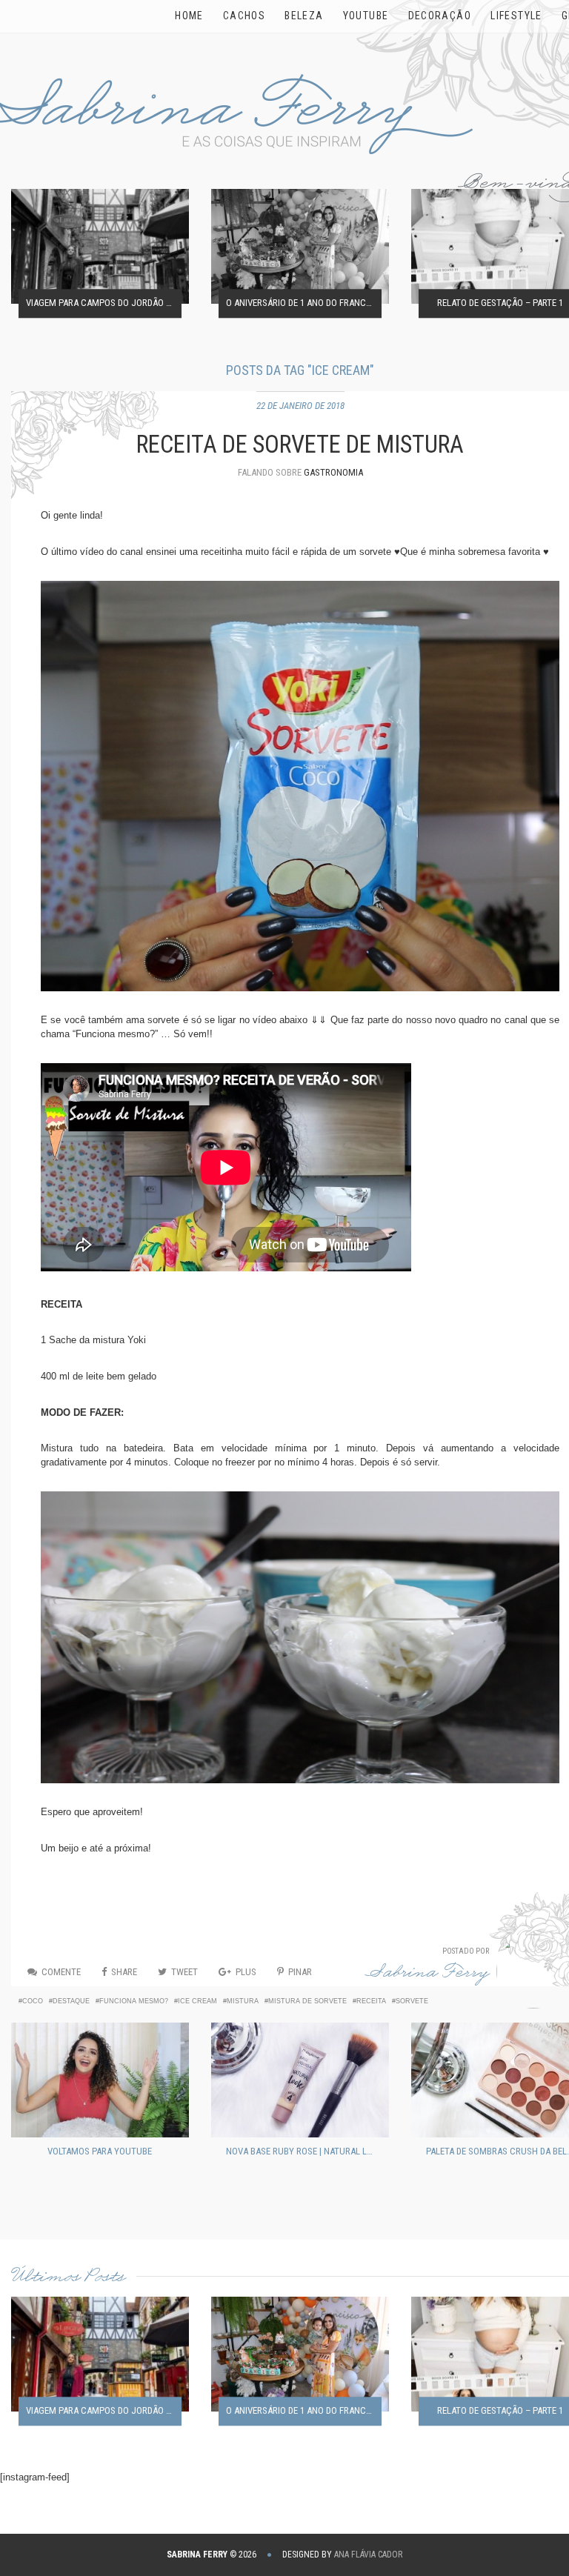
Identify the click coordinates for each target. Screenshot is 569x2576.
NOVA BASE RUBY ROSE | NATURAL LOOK (304, 2151)
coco (33, 2001)
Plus (246, 1972)
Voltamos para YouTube (100, 2151)
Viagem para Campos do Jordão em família (104, 303)
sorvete (412, 2001)
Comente (61, 1972)
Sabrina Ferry (427, 1975)
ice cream (197, 2001)
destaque (71, 2001)
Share (124, 1972)
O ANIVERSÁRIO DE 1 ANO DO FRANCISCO (304, 303)
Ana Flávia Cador (368, 2555)
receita (371, 2001)
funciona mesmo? (134, 2001)
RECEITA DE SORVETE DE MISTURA (300, 445)
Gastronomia (333, 472)
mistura (243, 2001)
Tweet (184, 1972)
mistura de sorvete (307, 2001)
